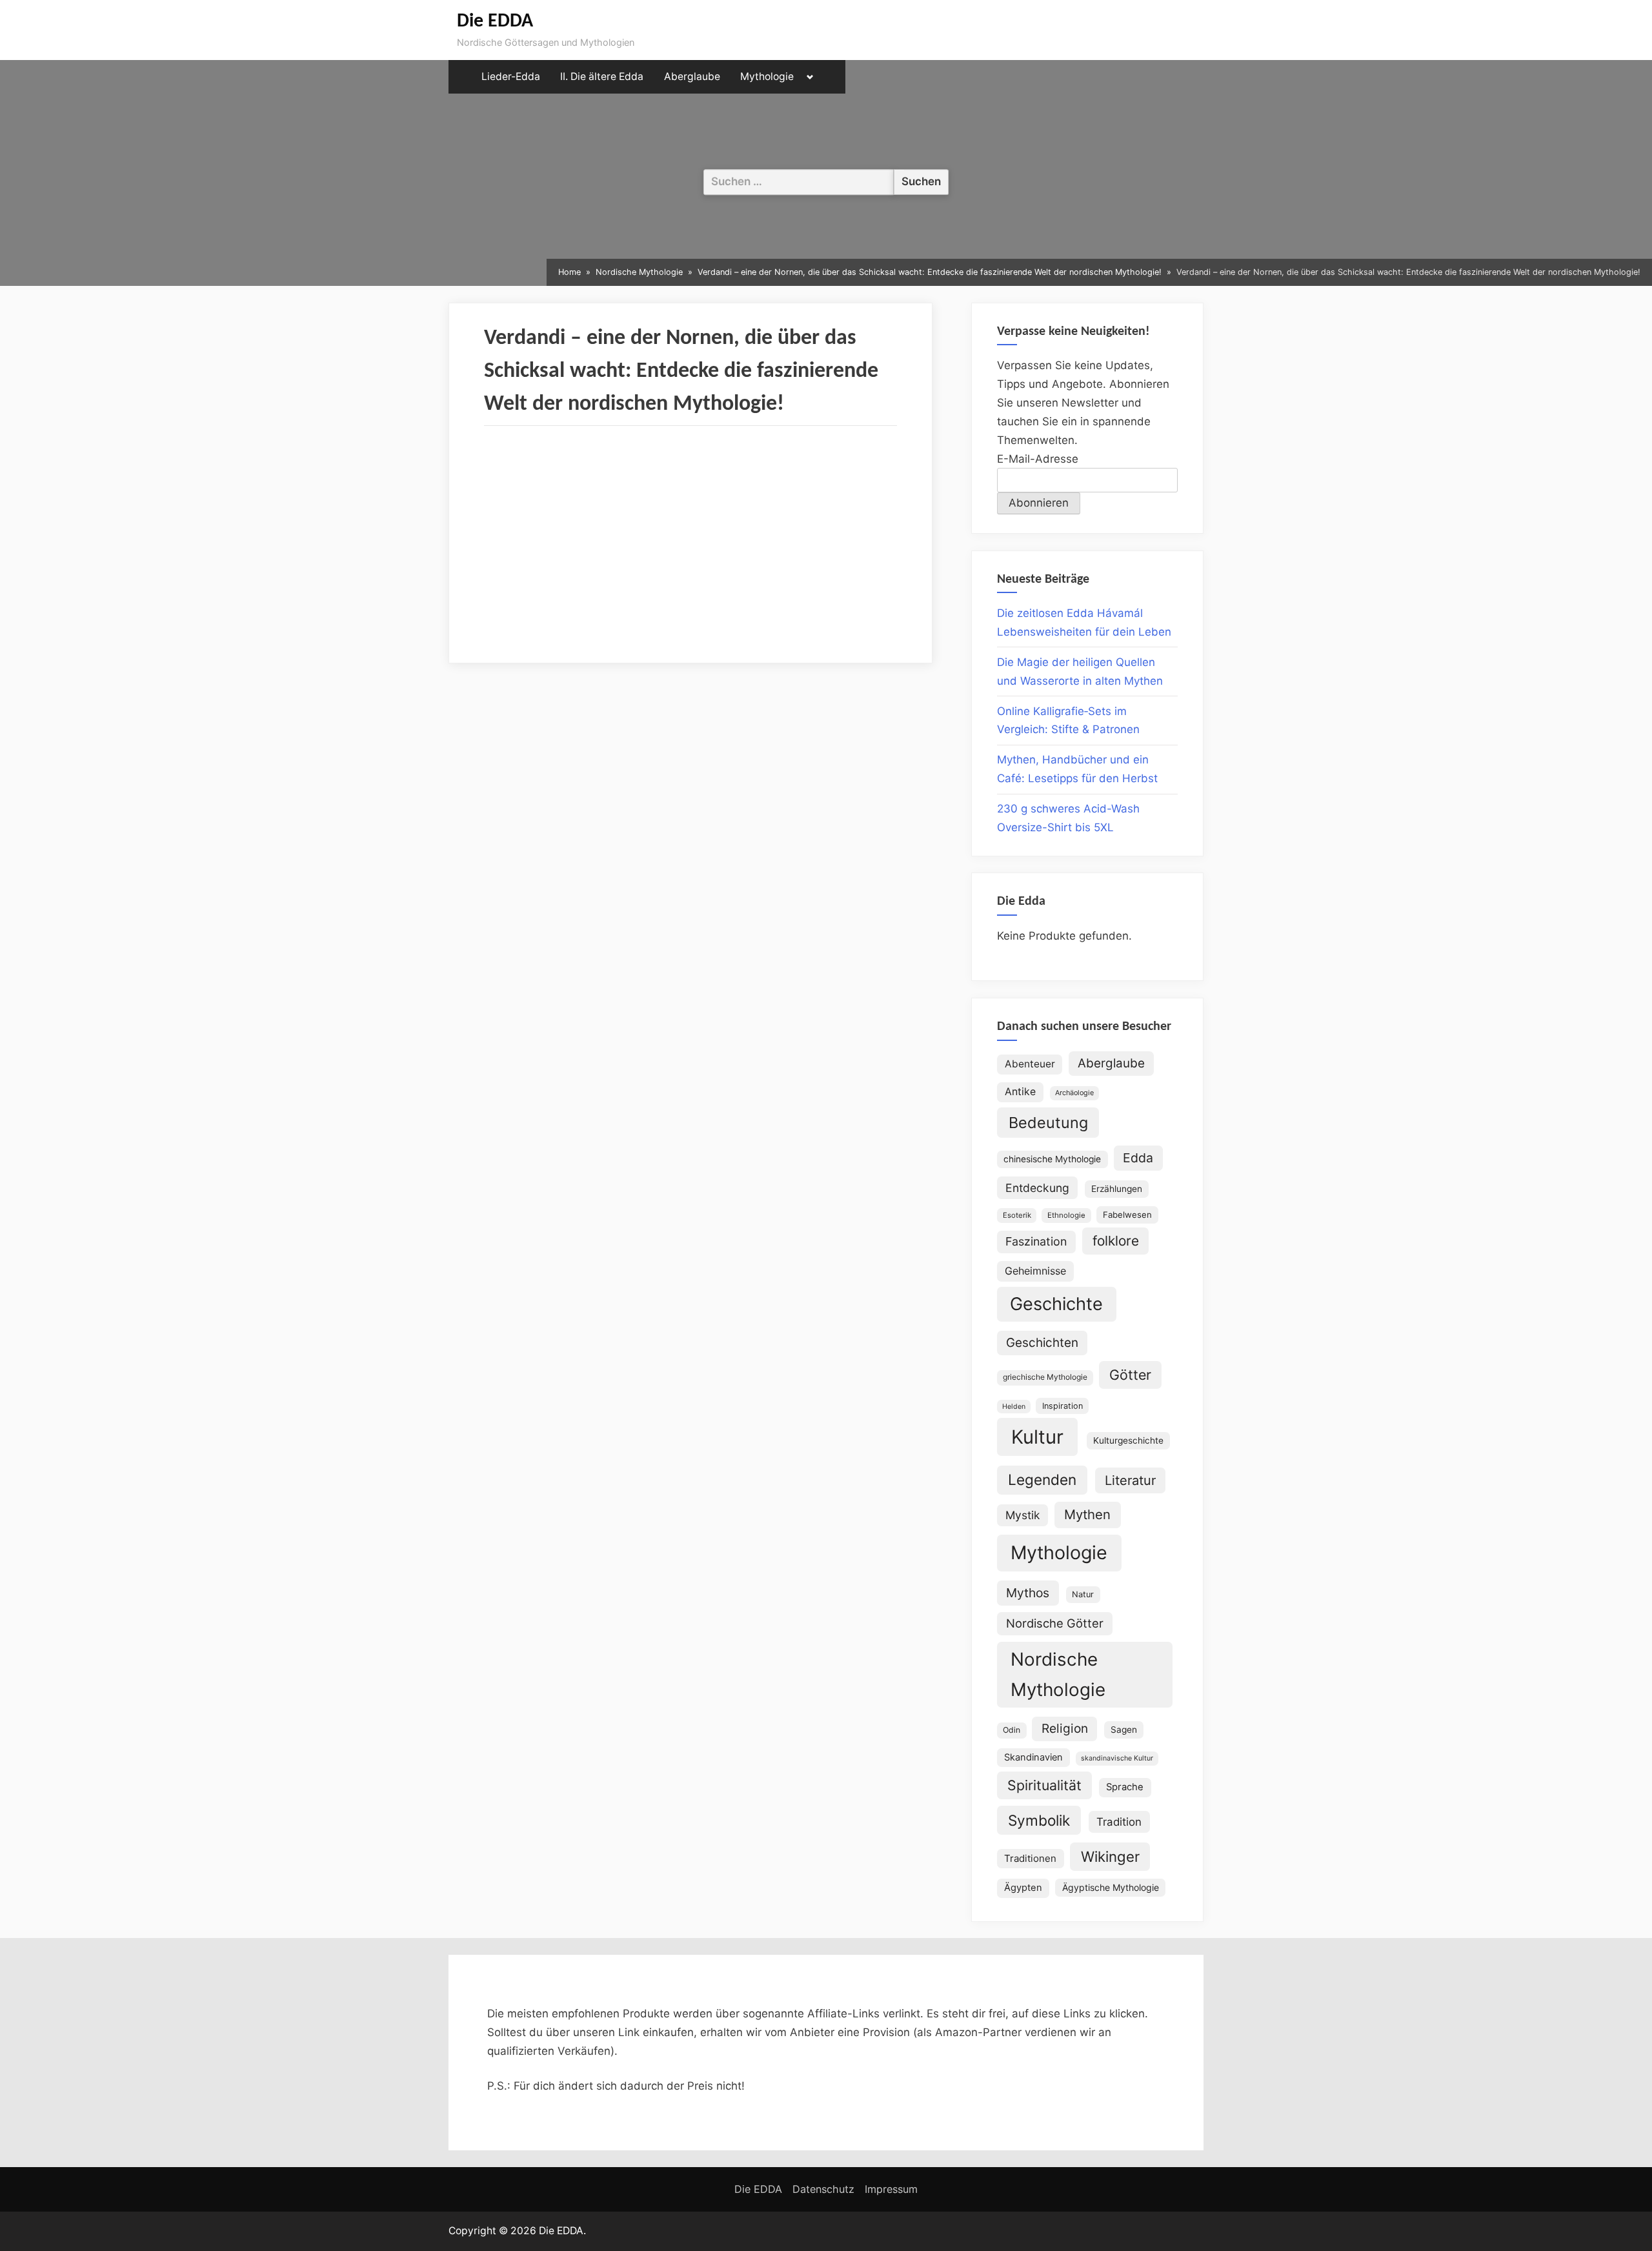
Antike (1020, 1092)
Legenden (1042, 1479)
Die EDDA (495, 22)
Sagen (1124, 1730)
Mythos (1028, 1593)
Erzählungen (1117, 1189)
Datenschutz (823, 2189)
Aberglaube (692, 76)
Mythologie (767, 76)
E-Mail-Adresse (1038, 459)
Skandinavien (1033, 1757)
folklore (1116, 1241)
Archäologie (1074, 1093)
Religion (1065, 1729)
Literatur (1130, 1480)
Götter (1130, 1375)
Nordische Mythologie (1058, 1674)
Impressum (891, 2189)
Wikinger (1110, 1856)
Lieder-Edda (511, 76)
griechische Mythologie (1045, 1377)
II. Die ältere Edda (602, 76)
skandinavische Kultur (1117, 1758)
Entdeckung (1037, 1188)
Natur (1083, 1594)
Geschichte (1056, 1304)
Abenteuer (1030, 1064)
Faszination (1036, 1241)
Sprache (1125, 1787)
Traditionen (1030, 1858)
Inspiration (1063, 1406)
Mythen (1087, 1514)
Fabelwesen (1127, 1215)
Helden (1014, 1407)
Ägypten (1023, 1888)
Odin (1012, 1730)
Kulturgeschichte (1128, 1440)
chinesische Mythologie (1052, 1159)
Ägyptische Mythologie (1111, 1887)
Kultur (1037, 1437)
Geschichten (1042, 1343)
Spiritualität (1044, 1785)
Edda (1138, 1158)
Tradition (1119, 1822)
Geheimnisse (1035, 1271)
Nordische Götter (1055, 1623)
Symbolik (1039, 1820)
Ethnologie (1066, 1215)
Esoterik (1017, 1215)
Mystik (1022, 1515)
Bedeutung (1048, 1123)
